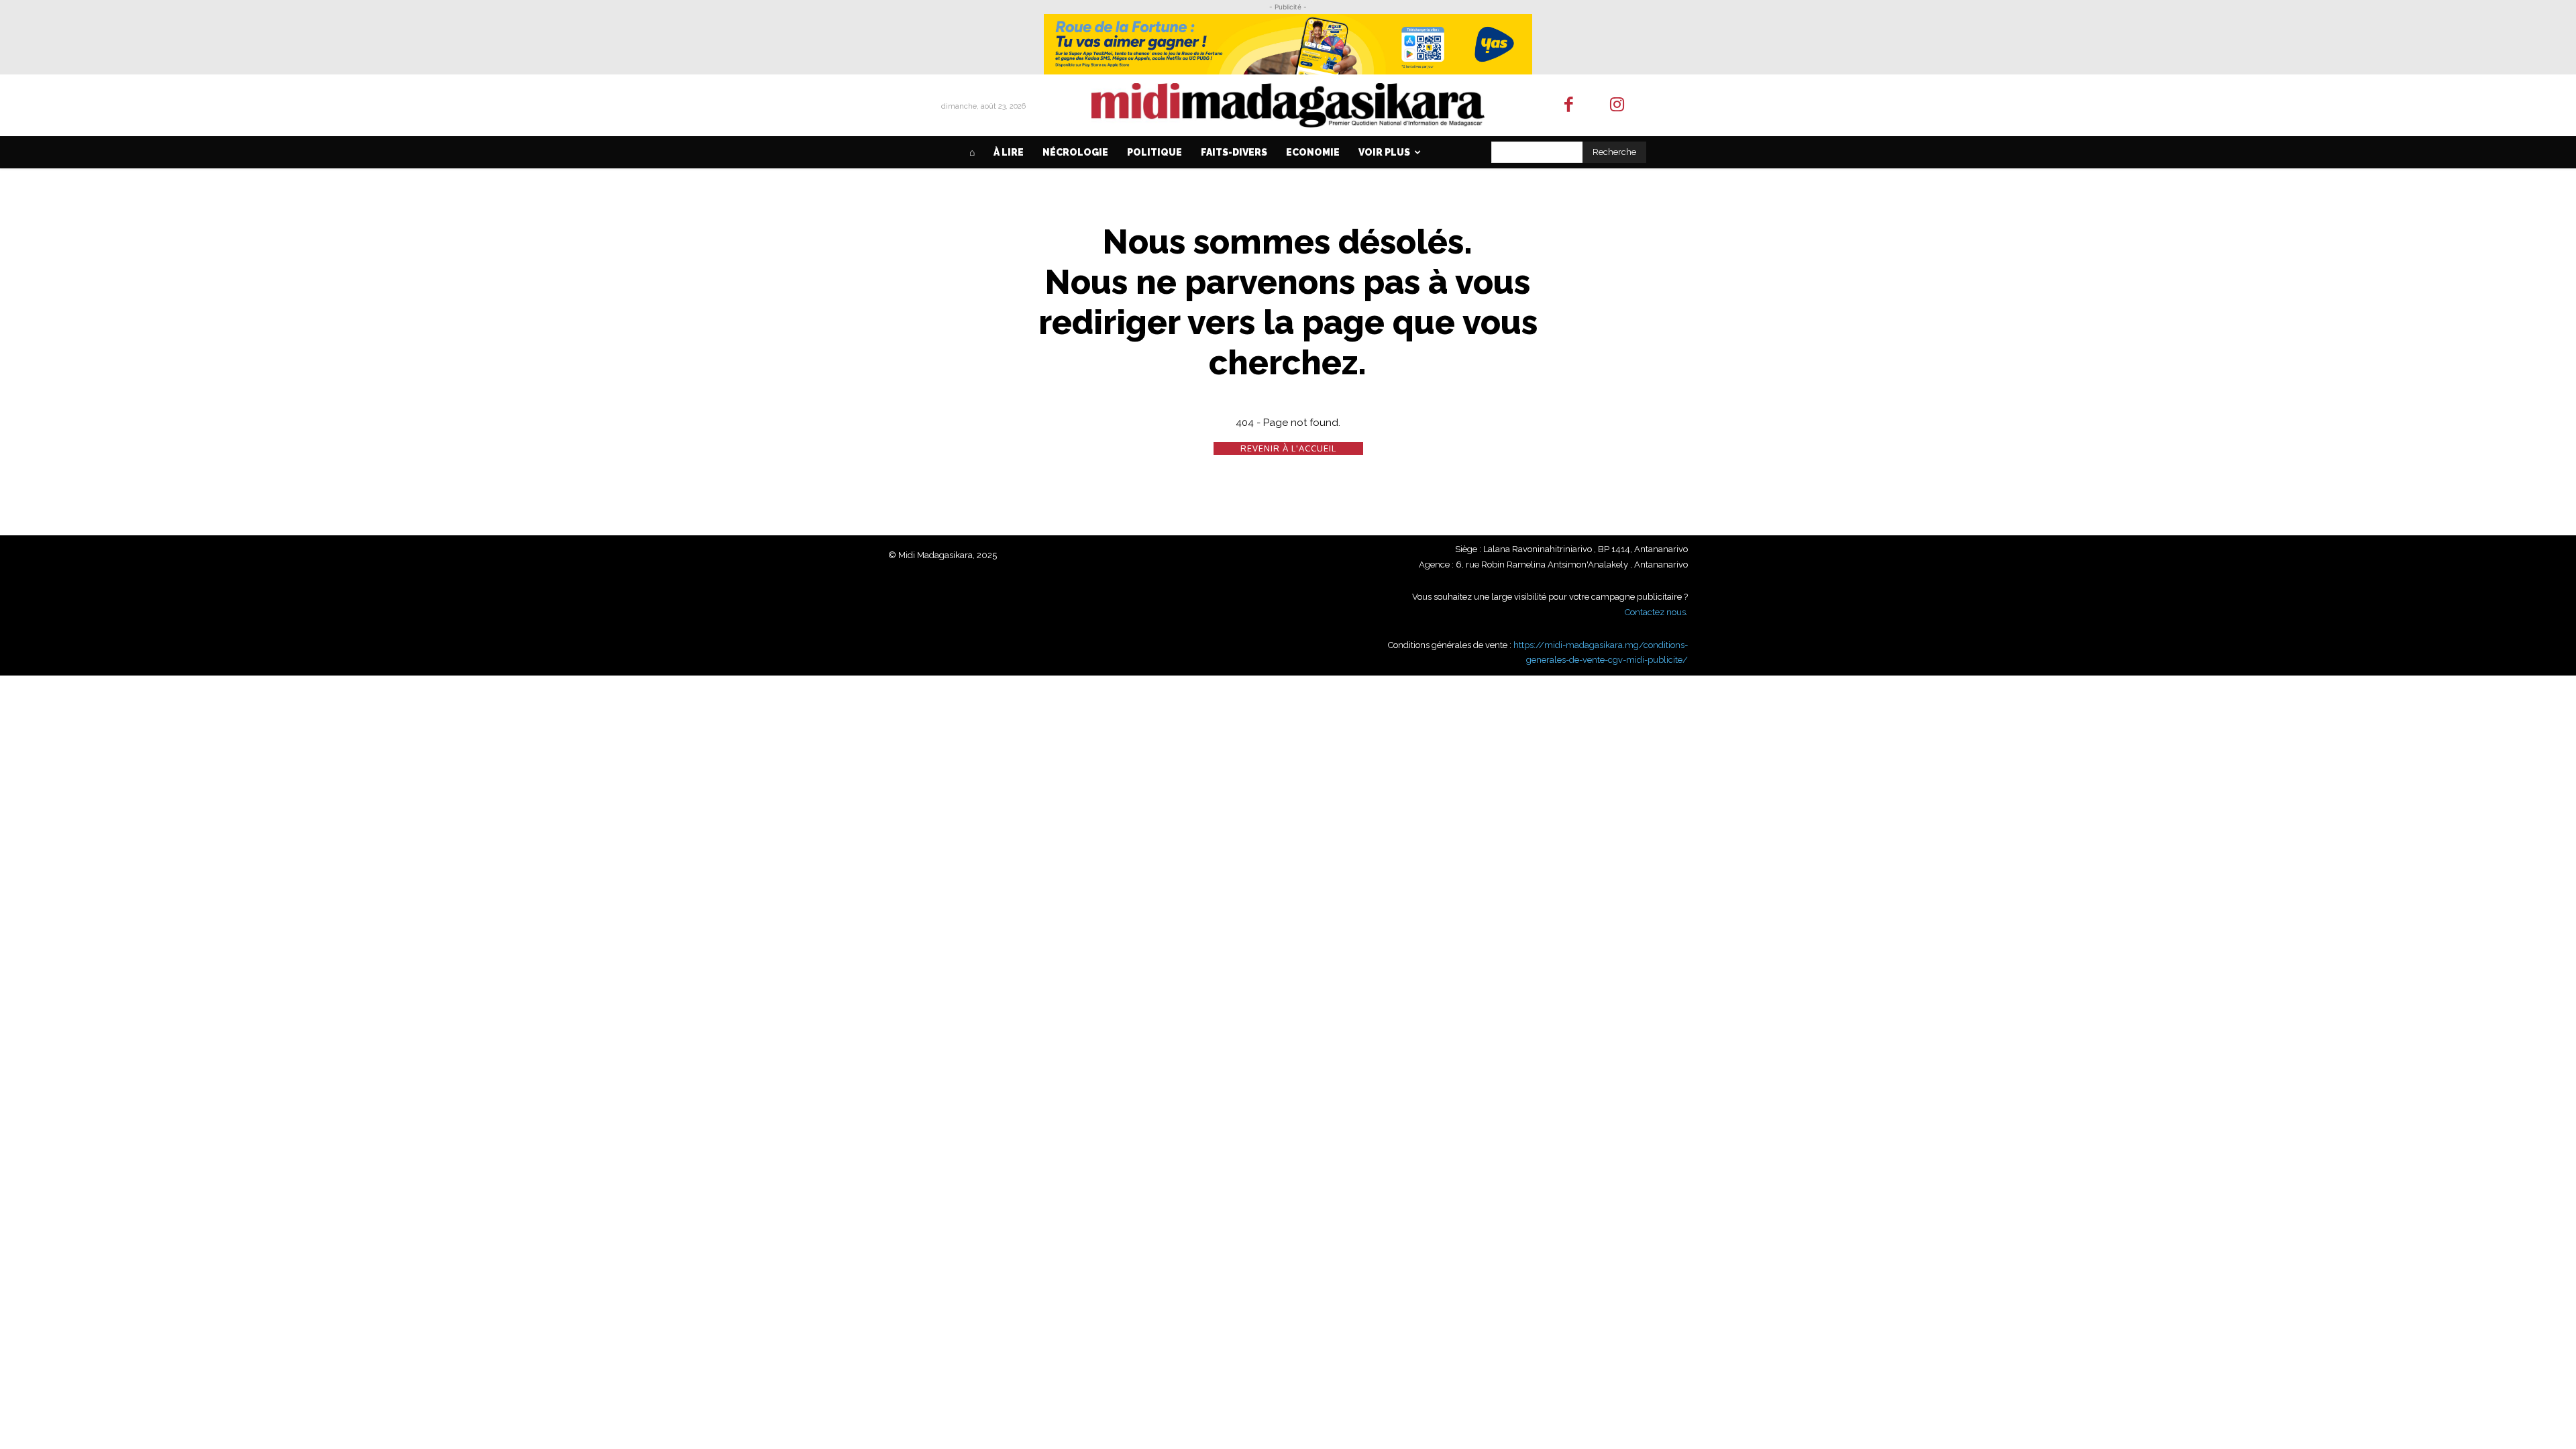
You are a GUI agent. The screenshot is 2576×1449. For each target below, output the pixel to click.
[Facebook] (1569, 106)
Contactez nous (1655, 612)
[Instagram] (1618, 106)
